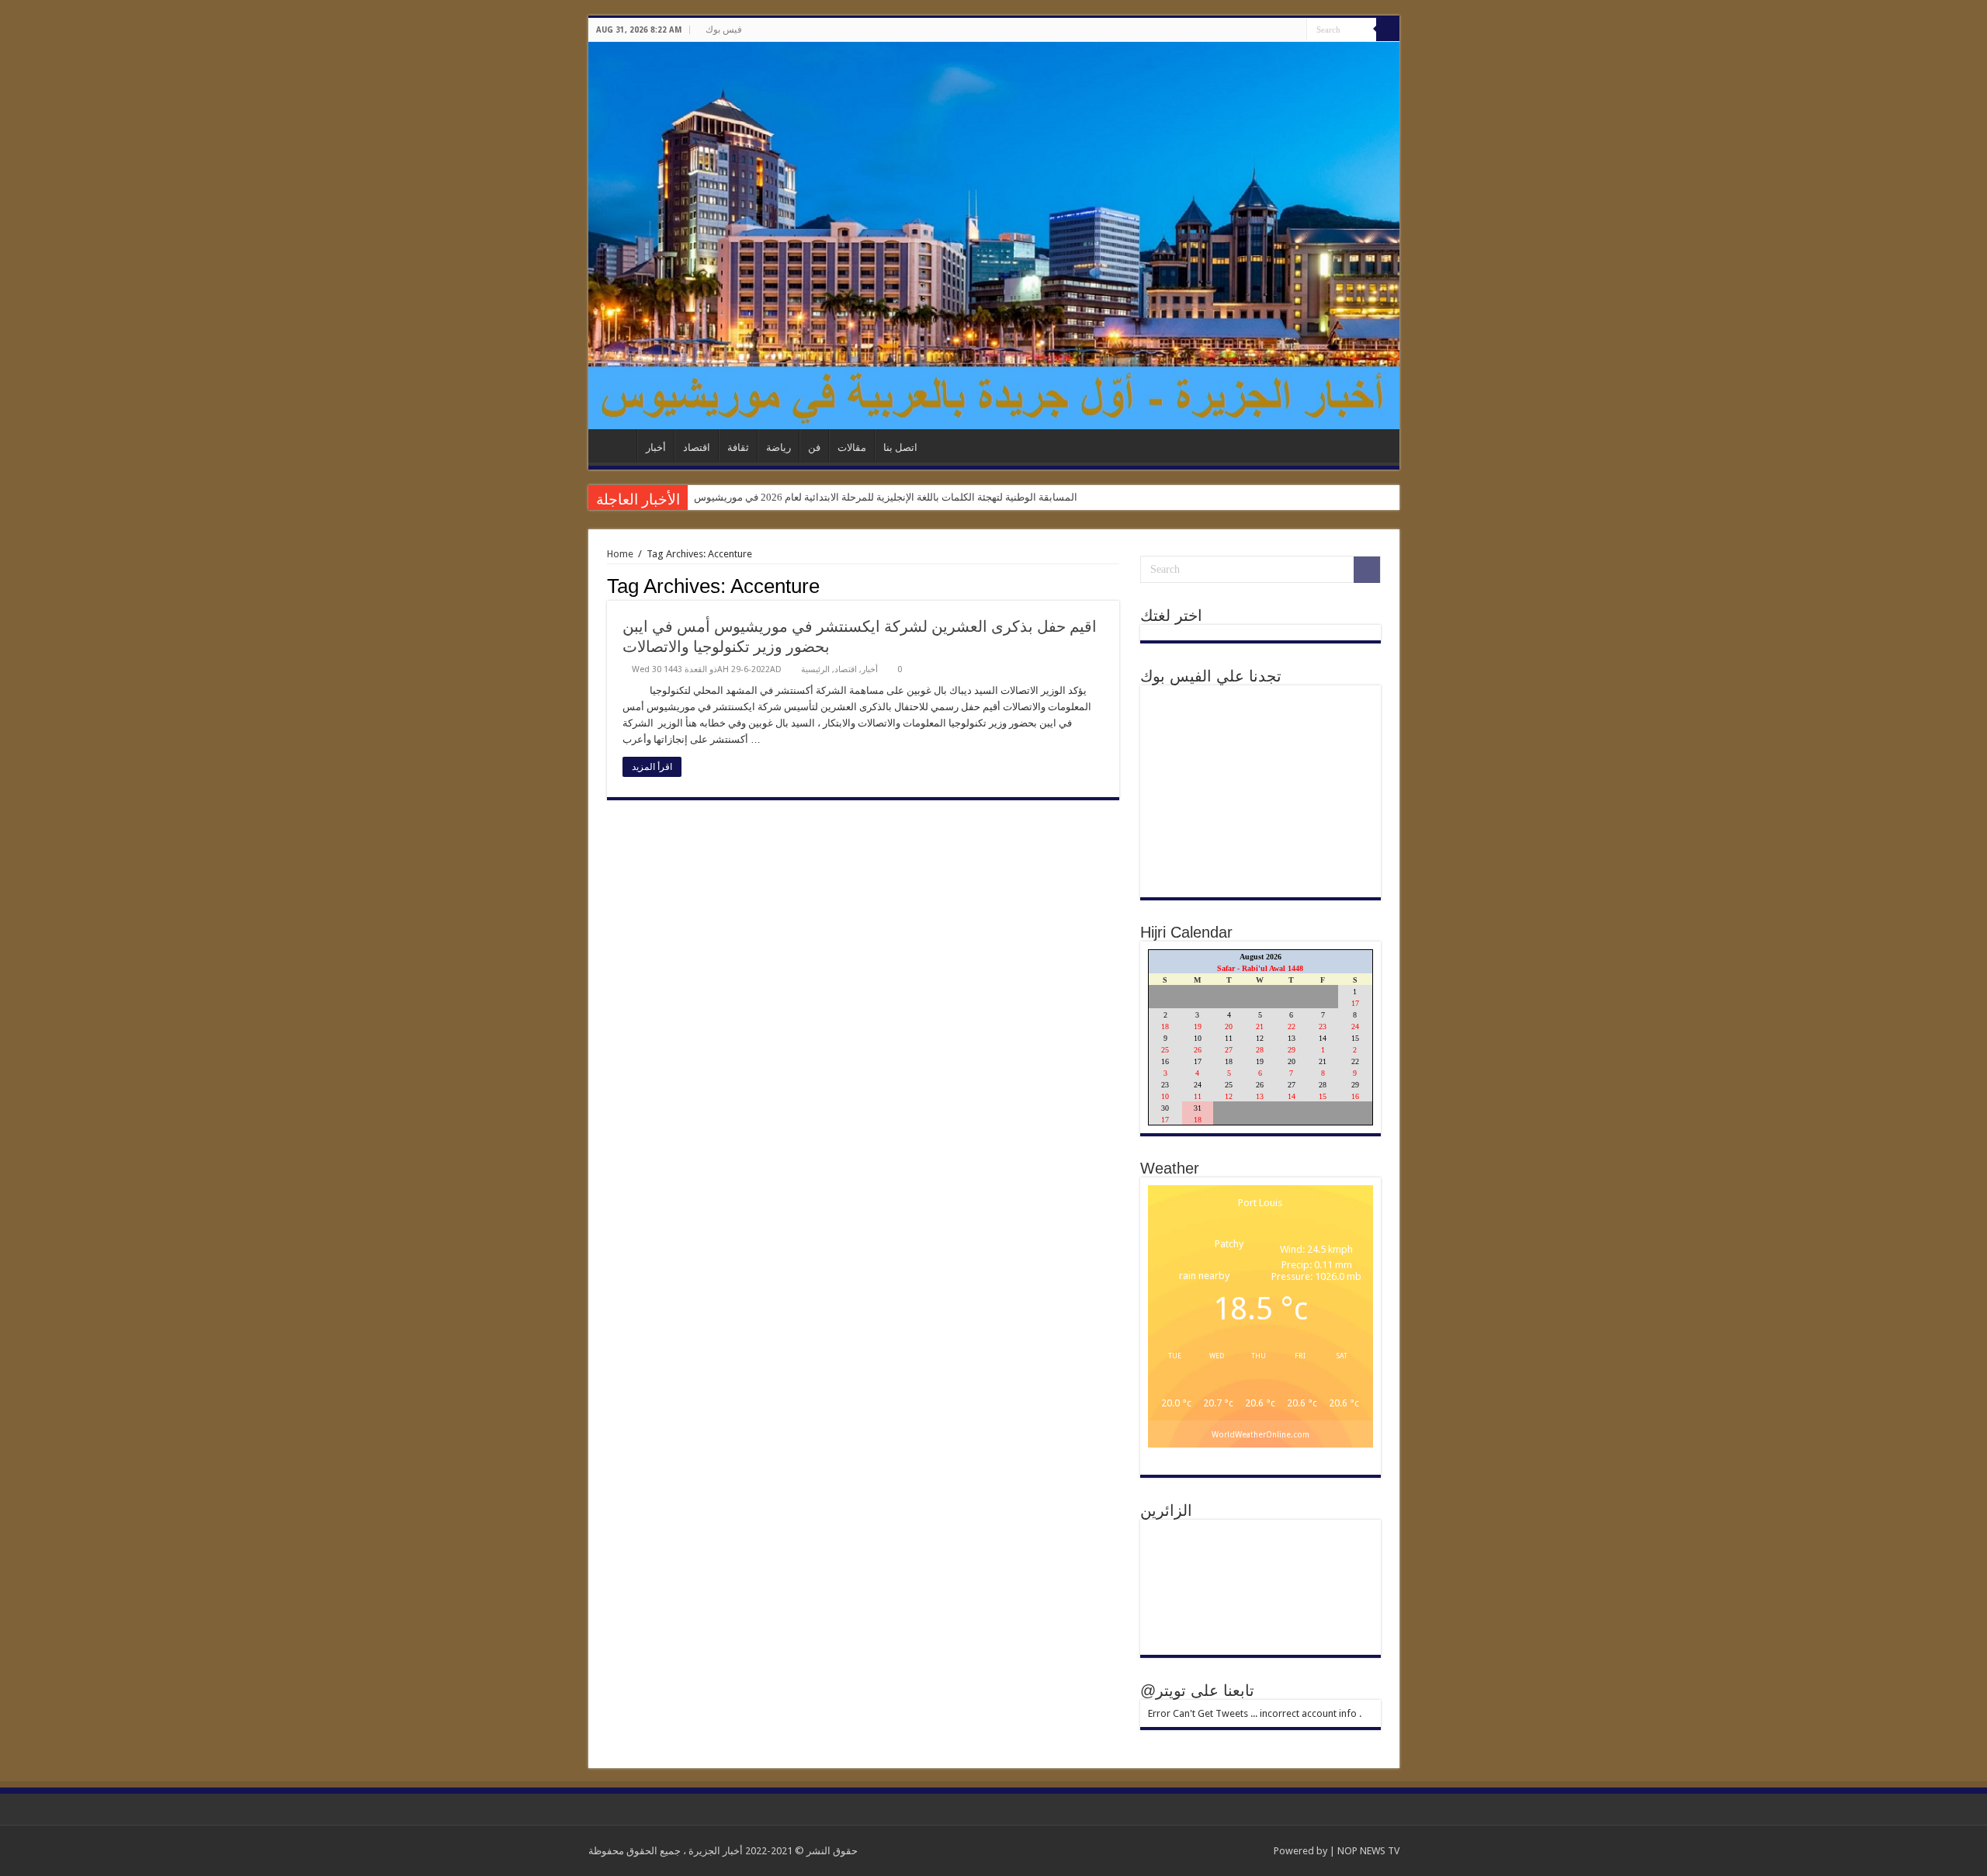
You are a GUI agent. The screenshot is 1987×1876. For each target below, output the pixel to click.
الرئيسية (616, 446)
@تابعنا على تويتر (1197, 1690)
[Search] (1388, 29)
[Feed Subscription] (1115, 585)
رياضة (779, 447)
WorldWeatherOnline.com (1261, 1434)
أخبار (656, 447)
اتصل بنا (900, 447)
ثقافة (738, 447)
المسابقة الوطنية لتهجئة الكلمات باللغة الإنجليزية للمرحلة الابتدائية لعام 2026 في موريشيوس (886, 497)
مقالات (852, 447)
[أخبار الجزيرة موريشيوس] (994, 236)
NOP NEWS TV (1368, 1851)
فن (814, 447)
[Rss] (1280, 30)
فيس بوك (724, 29)
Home (620, 554)
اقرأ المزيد (652, 767)
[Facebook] (1295, 30)
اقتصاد (697, 447)
